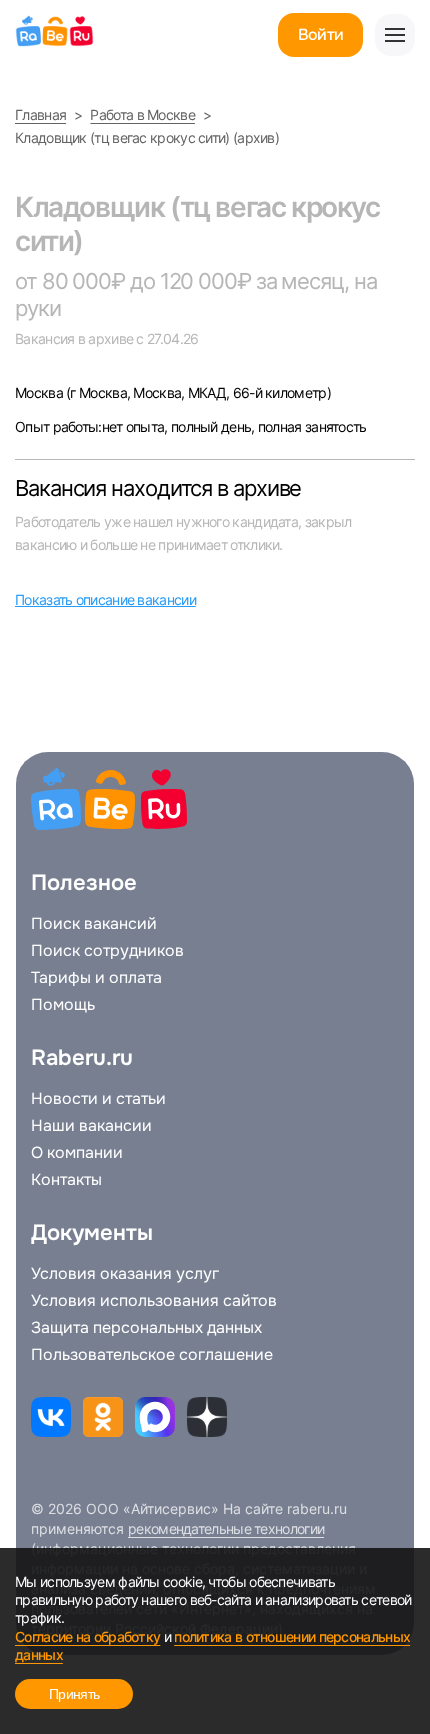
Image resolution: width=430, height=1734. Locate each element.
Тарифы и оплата (96, 978)
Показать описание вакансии (105, 599)
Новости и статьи (98, 1099)
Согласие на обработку (87, 1636)
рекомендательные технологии (226, 1528)
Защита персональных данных (146, 1328)
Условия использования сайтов (154, 1301)
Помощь (63, 1005)
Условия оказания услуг (125, 1274)
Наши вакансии (91, 1126)
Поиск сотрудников (107, 951)
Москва (40, 392)
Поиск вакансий (94, 924)
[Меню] (395, 35)
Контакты (66, 1180)
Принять (74, 1694)
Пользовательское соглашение (152, 1355)
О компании (77, 1153)
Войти (320, 34)
